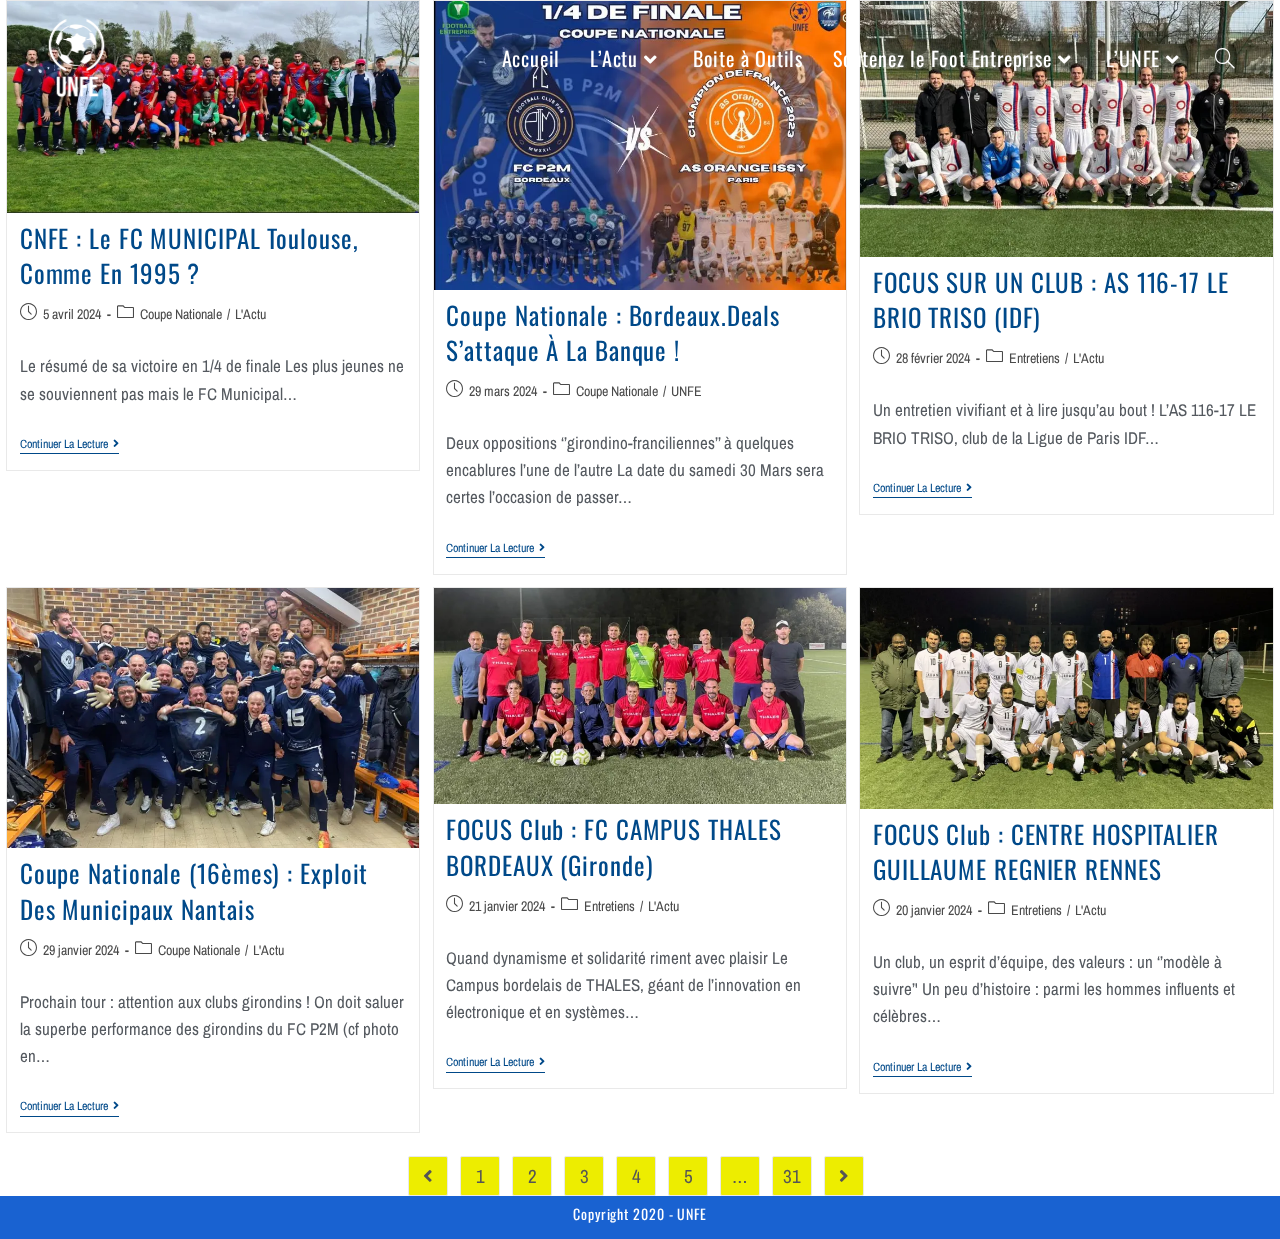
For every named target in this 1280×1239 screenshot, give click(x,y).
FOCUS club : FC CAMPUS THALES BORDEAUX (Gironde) (613, 846)
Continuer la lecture (69, 444)
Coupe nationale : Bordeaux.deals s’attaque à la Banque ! (613, 332)
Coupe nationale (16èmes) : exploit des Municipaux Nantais (194, 890)
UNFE (686, 391)
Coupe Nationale (181, 314)
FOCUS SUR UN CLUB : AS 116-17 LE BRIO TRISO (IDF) (1051, 299)
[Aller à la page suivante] (844, 1176)
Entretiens (1034, 358)
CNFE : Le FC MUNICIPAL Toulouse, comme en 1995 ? (189, 255)
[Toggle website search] (1225, 58)
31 (792, 1176)
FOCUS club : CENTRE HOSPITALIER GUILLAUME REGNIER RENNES (1046, 851)
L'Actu (250, 314)
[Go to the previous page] (428, 1176)
